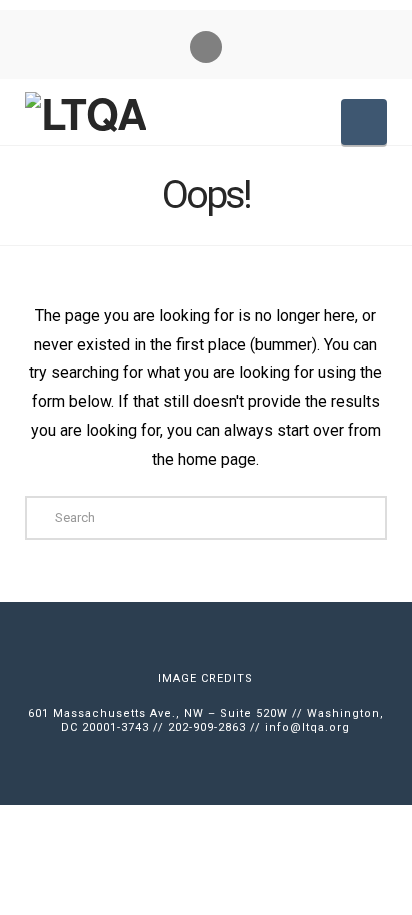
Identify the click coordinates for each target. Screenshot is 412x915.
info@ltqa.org (307, 727)
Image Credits (205, 678)
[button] (364, 122)
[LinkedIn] (206, 47)
